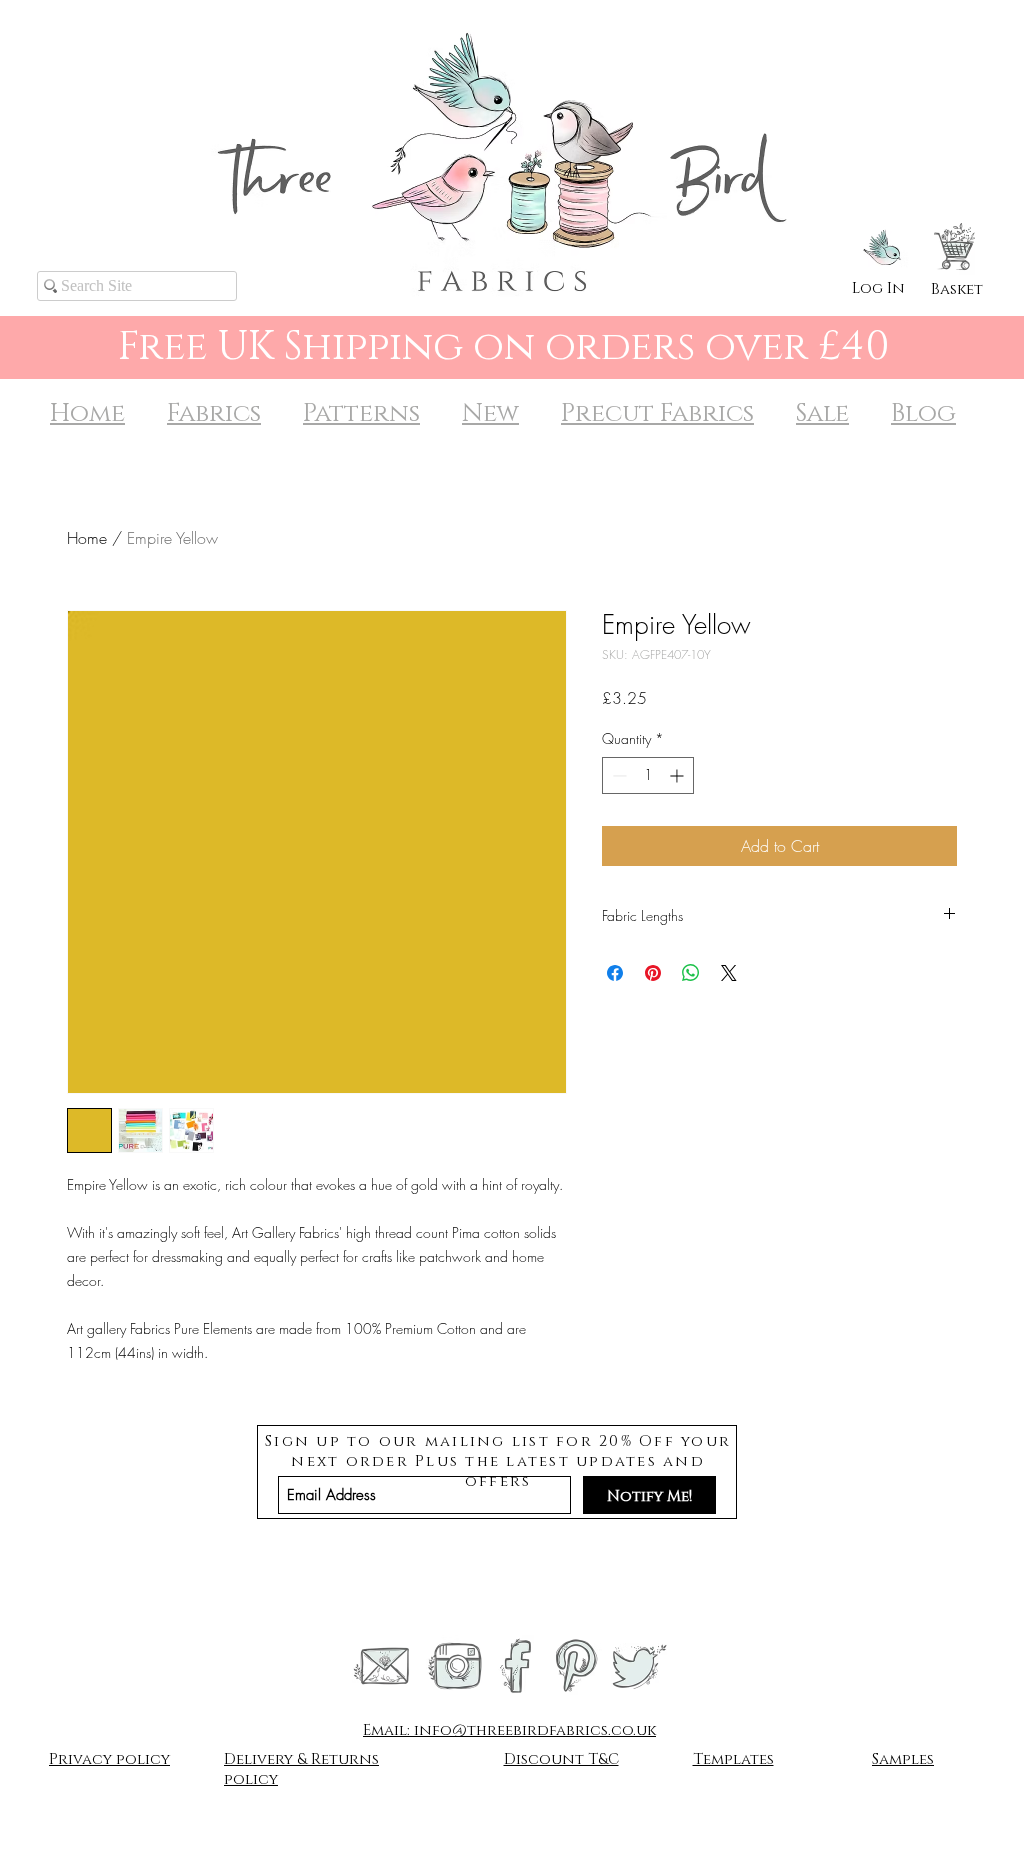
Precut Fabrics (657, 413)
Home (87, 413)
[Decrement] (617, 775)
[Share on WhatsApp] (691, 973)
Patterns (361, 413)
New (490, 413)
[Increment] (678, 775)
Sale (822, 413)
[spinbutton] (648, 775)
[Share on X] (729, 973)
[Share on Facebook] (615, 973)
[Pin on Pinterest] (653, 973)
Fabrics (214, 413)
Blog (923, 413)
